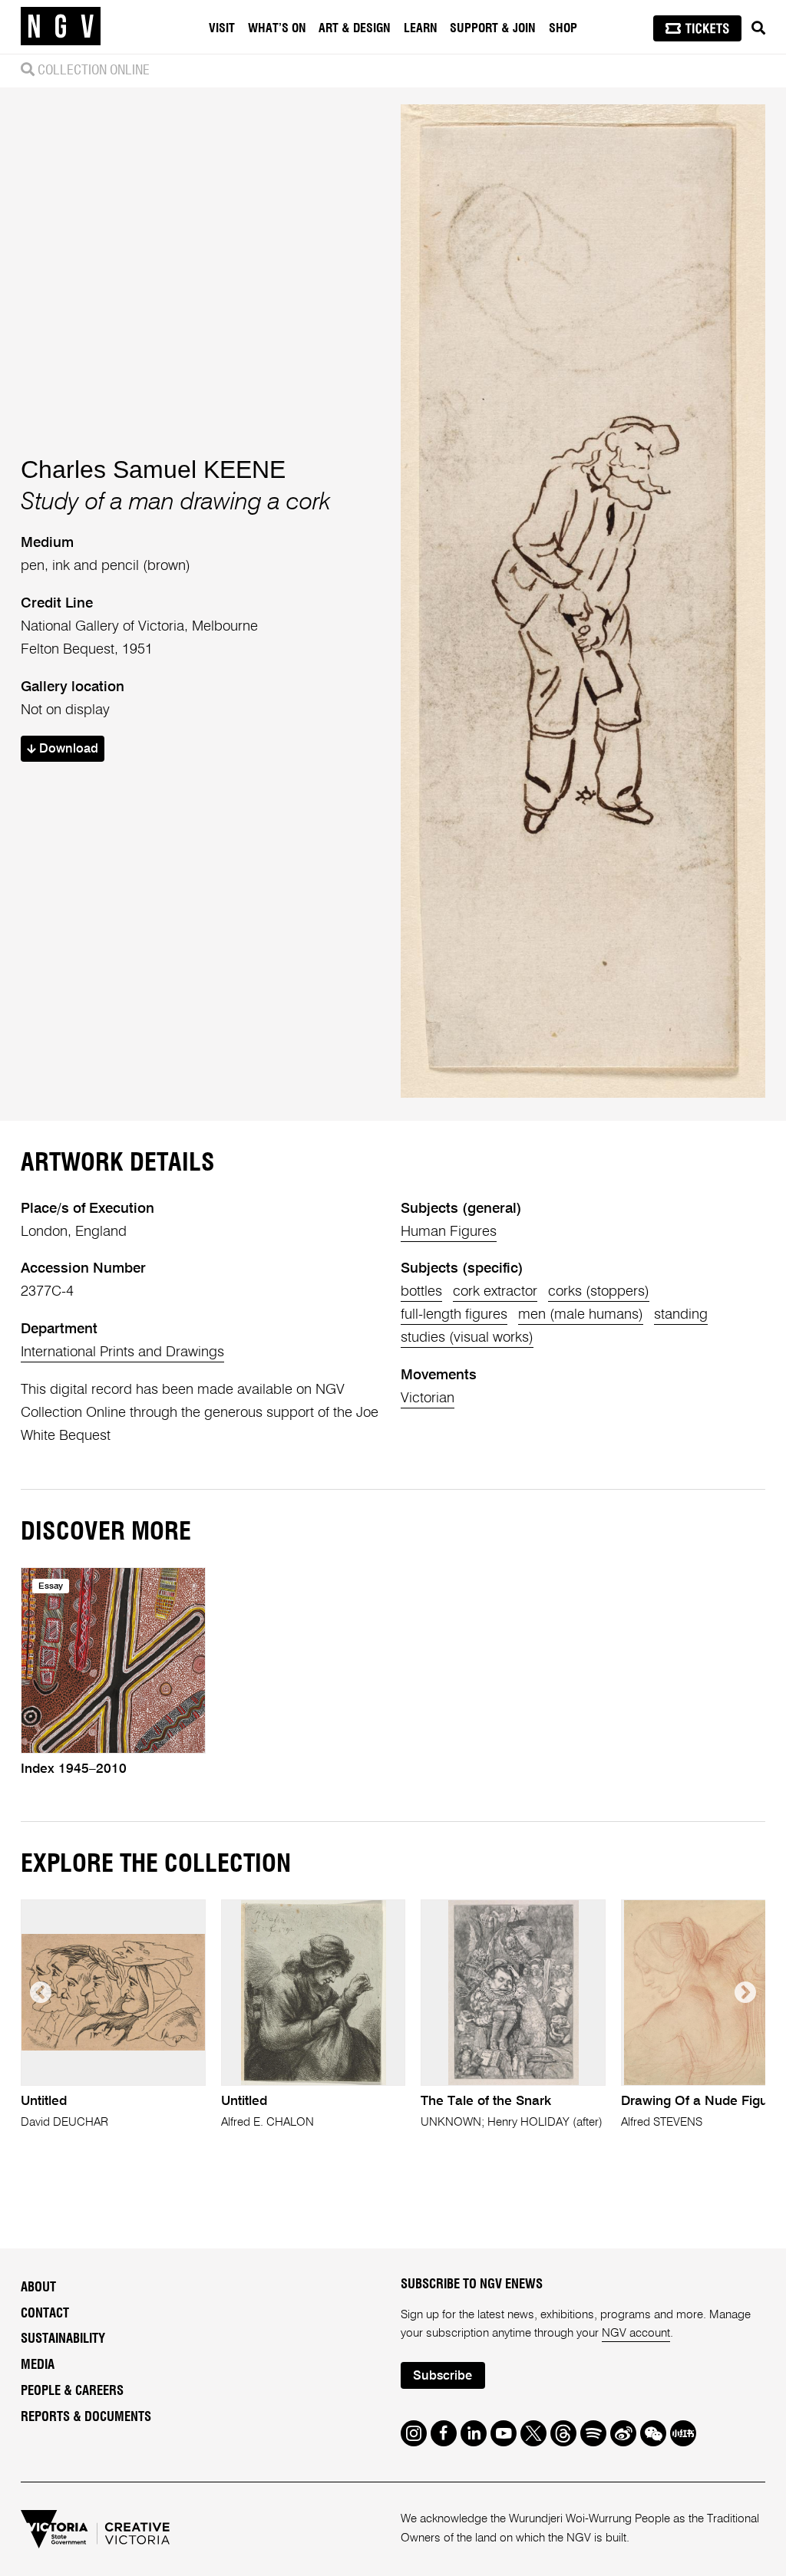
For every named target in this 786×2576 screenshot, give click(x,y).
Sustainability (63, 2339)
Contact (45, 2314)
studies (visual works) (467, 1338)
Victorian (428, 1398)
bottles (421, 1292)
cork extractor (495, 1292)
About (38, 2288)
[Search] (758, 28)
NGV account (636, 2333)
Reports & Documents (86, 2417)
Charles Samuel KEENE (153, 469)
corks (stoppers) (599, 1292)
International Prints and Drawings (122, 1352)
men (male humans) (581, 1315)
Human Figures (449, 1232)
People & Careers (72, 2391)
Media (38, 2365)
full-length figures (454, 1315)
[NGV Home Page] (61, 27)
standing (681, 1315)
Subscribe (443, 2376)
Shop (563, 28)
